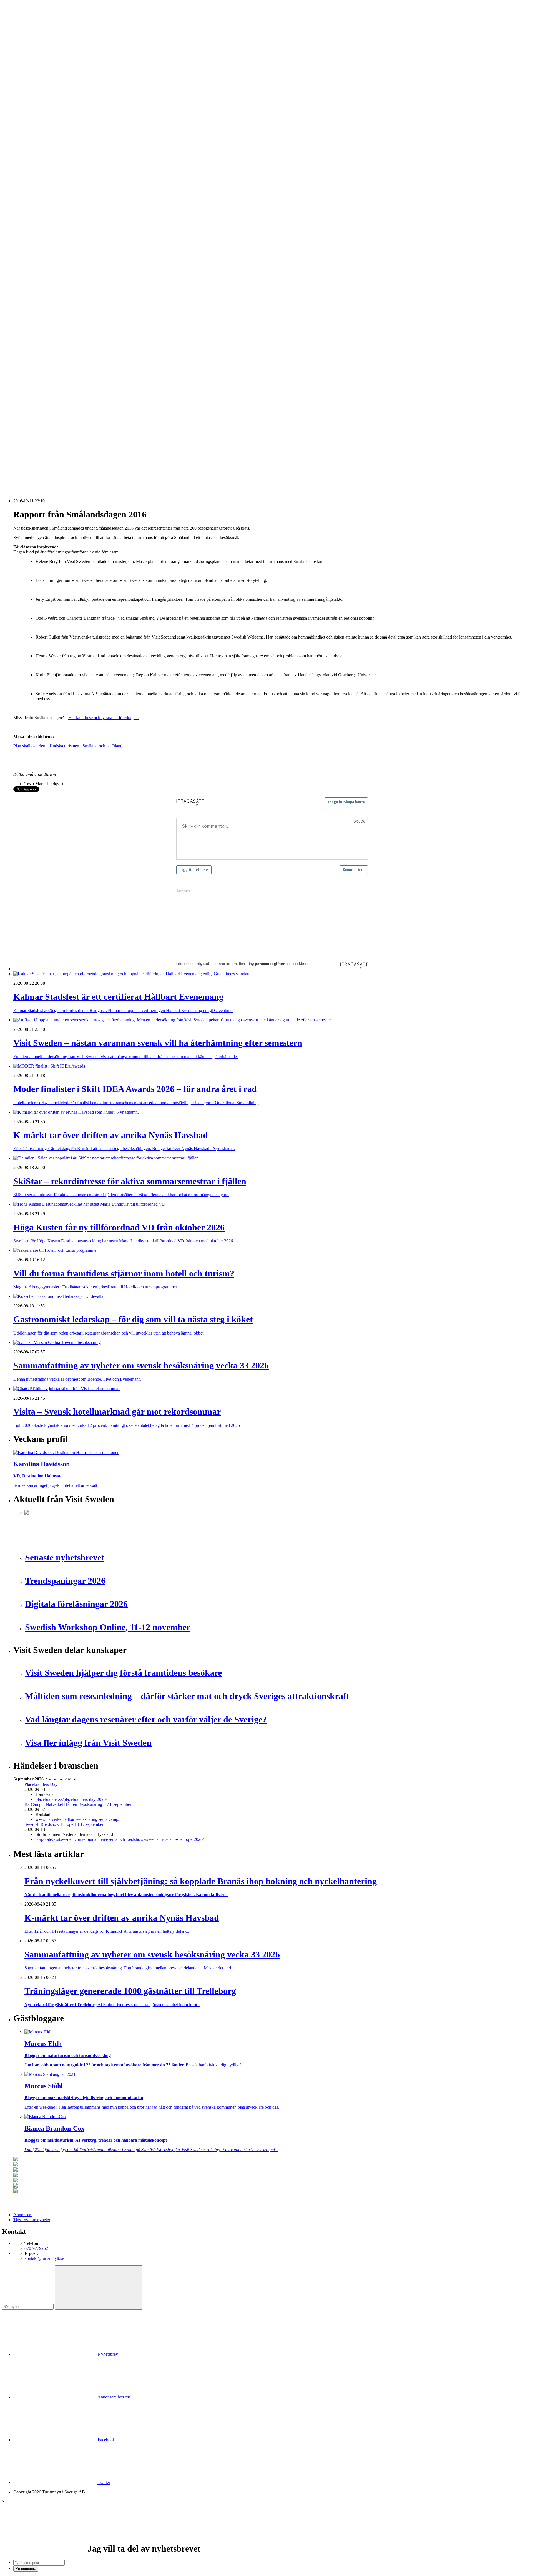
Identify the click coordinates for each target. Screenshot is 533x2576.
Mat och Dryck (38, 132)
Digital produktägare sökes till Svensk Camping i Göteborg (76, 456)
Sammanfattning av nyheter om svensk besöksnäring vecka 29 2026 (84, 421)
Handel (31, 122)
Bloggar (32, 187)
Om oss (20, 34)
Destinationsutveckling (33, 152)
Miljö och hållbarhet (42, 312)
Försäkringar (36, 272)
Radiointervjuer (38, 237)
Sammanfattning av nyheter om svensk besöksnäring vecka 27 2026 (84, 436)
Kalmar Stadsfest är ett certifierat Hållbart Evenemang (71, 387)
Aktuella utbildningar (43, 162)
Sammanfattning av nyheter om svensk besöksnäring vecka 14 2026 (84, 461)
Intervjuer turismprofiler (45, 217)
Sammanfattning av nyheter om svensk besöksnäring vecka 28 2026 (84, 431)
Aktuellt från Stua (40, 257)
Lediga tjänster (37, 167)
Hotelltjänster (36, 277)
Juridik (30, 287)
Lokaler (31, 297)
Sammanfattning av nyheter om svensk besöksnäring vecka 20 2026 (84, 446)
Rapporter (33, 242)
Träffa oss (22, 39)
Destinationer (36, 117)
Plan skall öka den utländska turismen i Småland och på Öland (68, 746)
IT (27, 282)
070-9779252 (36, 2248)
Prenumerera (26, 2569)
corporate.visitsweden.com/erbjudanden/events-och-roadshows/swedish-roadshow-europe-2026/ (120, 1839)
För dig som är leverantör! (47, 352)
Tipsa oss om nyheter (32, 2220)
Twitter (103, 2483)
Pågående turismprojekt (45, 232)
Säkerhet (32, 327)
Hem (18, 97)
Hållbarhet (34, 212)
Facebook (106, 2440)
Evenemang (35, 197)
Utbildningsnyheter (41, 177)
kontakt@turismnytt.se (44, 2258)
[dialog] (266, 2535)
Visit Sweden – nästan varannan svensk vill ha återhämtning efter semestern (90, 392)
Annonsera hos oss (114, 2397)
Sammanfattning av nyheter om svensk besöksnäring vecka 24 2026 (84, 441)
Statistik (31, 252)
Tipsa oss (21, 19)
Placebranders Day (41, 1784)
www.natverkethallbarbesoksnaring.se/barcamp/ (77, 1819)
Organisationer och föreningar (51, 322)
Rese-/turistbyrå (38, 137)
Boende (31, 112)
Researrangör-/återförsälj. (46, 142)
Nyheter (20, 102)
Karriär (20, 157)
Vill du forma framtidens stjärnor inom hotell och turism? (74, 416)
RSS (17, 471)
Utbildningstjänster (41, 337)
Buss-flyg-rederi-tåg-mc (45, 147)
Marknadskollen (27, 182)
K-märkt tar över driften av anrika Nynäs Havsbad (68, 402)
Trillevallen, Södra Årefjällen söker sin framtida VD (70, 426)
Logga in (21, 372)
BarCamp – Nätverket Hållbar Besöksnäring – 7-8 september (78, 1804)
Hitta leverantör (27, 262)
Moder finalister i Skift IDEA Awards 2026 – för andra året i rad (81, 397)
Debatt (30, 192)
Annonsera (23, 24)
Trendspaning (36, 247)
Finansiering (35, 202)
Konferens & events (42, 127)
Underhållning (37, 332)
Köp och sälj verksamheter (48, 292)
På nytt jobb (35, 172)
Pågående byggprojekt (44, 227)
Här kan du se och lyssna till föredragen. (104, 718)
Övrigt (30, 347)
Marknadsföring (38, 222)
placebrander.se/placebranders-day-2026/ (71, 1799)
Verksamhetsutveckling (45, 342)
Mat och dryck (37, 307)
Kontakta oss (25, 29)
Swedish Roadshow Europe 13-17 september (64, 1824)
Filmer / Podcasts (39, 207)
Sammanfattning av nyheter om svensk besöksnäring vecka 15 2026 (84, 451)
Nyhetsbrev (107, 2354)
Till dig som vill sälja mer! (47, 357)
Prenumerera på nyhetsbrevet (41, 478)
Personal (32, 317)
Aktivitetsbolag (38, 107)
